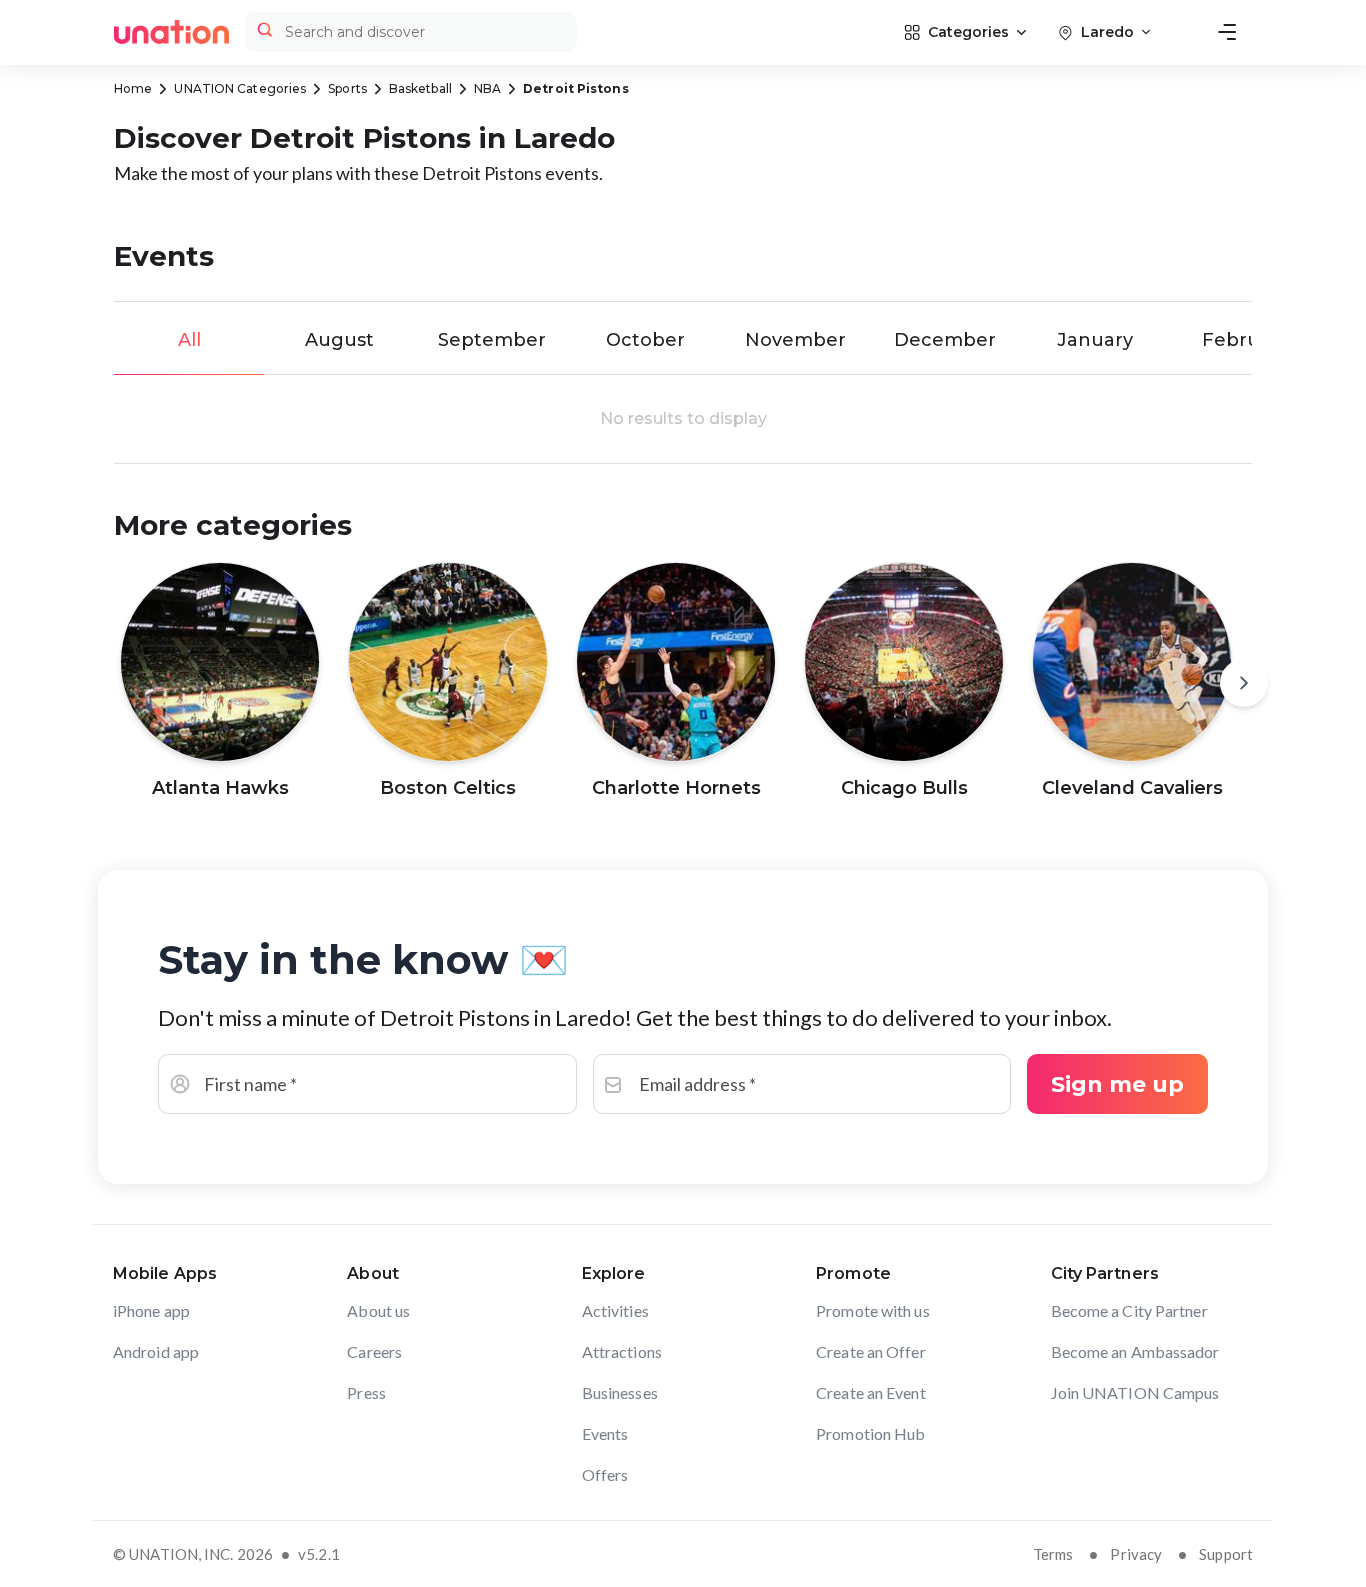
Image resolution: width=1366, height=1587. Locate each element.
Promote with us (873, 1310)
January (1095, 340)
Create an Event (871, 1392)
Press (366, 1392)
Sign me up (1117, 1084)
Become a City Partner (1129, 1310)
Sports (347, 88)
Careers (374, 1351)
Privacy (1136, 1554)
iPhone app (151, 1310)
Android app (156, 1351)
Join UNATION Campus (1135, 1392)
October (645, 340)
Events (605, 1433)
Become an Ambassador (1135, 1351)
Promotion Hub (870, 1433)
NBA (487, 88)
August (339, 340)
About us (378, 1310)
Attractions (622, 1351)
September (492, 340)
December (945, 340)
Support (1226, 1554)
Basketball (420, 88)
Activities (615, 1310)
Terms (1053, 1554)
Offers (605, 1474)
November (795, 340)
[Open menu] (1227, 32)
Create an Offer (871, 1351)
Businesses (620, 1392)
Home (133, 88)
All (189, 340)
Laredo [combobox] (1107, 32)
